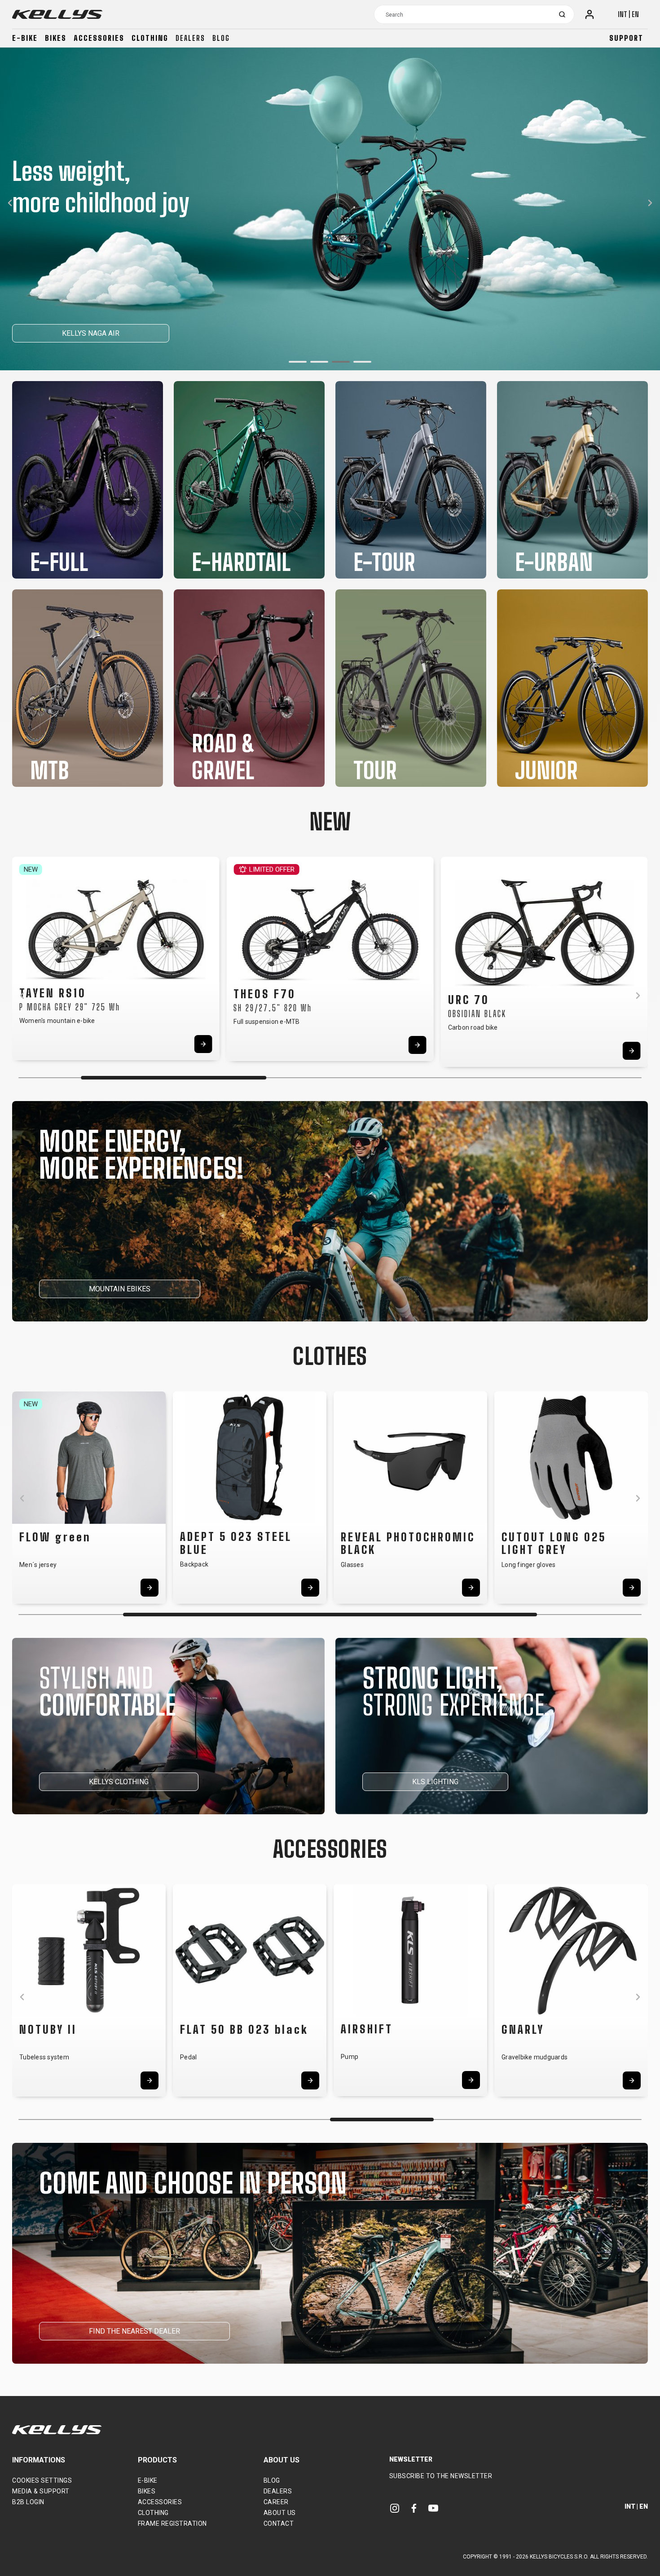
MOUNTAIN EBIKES (120, 1289)
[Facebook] (414, 2508)
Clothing (150, 38)
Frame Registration (172, 2523)
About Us (280, 2513)
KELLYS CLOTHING (119, 1782)
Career (276, 2502)
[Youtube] (433, 2508)
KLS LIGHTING (435, 1782)
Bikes (56, 38)
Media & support (41, 2491)
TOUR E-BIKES (150, 333)
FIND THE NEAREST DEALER (134, 2331)
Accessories (99, 38)
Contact (279, 2523)
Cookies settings (42, 2480)
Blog (221, 38)
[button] (298, 362)
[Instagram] (395, 2508)
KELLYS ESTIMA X (60, 333)
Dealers (190, 38)
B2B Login (28, 2502)
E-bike (25, 38)
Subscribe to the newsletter (441, 2476)
